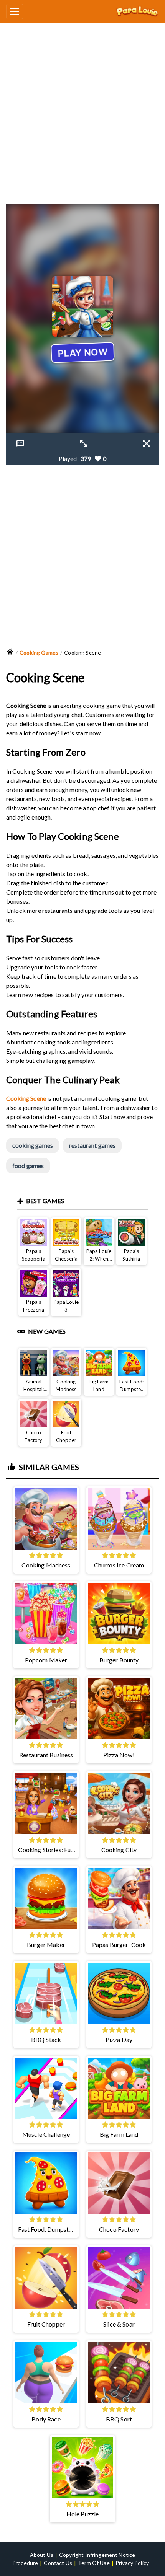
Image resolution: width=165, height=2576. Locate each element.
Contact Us (58, 2563)
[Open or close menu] (15, 11)
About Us (42, 2555)
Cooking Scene (26, 1098)
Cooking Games (39, 653)
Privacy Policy (132, 2563)
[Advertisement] (82, 110)
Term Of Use (94, 2563)
